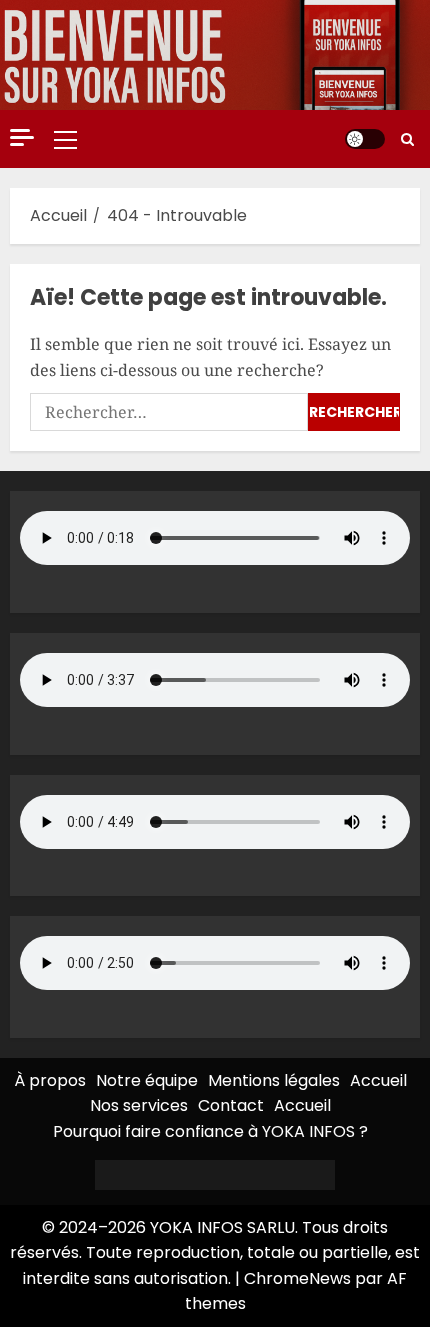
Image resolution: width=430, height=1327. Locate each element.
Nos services (139, 1105)
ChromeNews (297, 1278)
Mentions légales (274, 1080)
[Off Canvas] (22, 137)
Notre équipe (147, 1080)
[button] (65, 139)
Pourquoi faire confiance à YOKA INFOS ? (210, 1131)
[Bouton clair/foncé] (365, 139)
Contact (231, 1105)
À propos (50, 1080)
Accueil (378, 1080)
